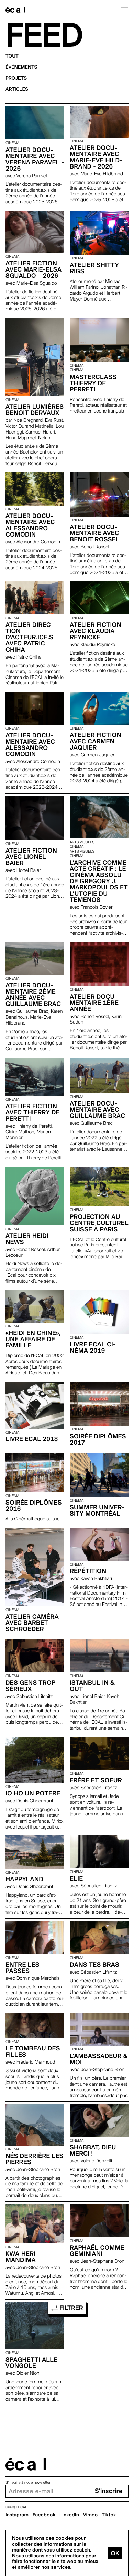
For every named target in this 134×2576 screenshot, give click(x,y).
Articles (17, 89)
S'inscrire (109, 2491)
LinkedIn (69, 2515)
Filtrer (71, 2308)
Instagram (17, 2515)
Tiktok (109, 2515)
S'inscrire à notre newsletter (28, 2482)
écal (26, 2464)
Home (15, 10)
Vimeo (91, 2515)
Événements (21, 67)
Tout (12, 56)
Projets (16, 78)
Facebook (44, 2515)
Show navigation (124, 10)
